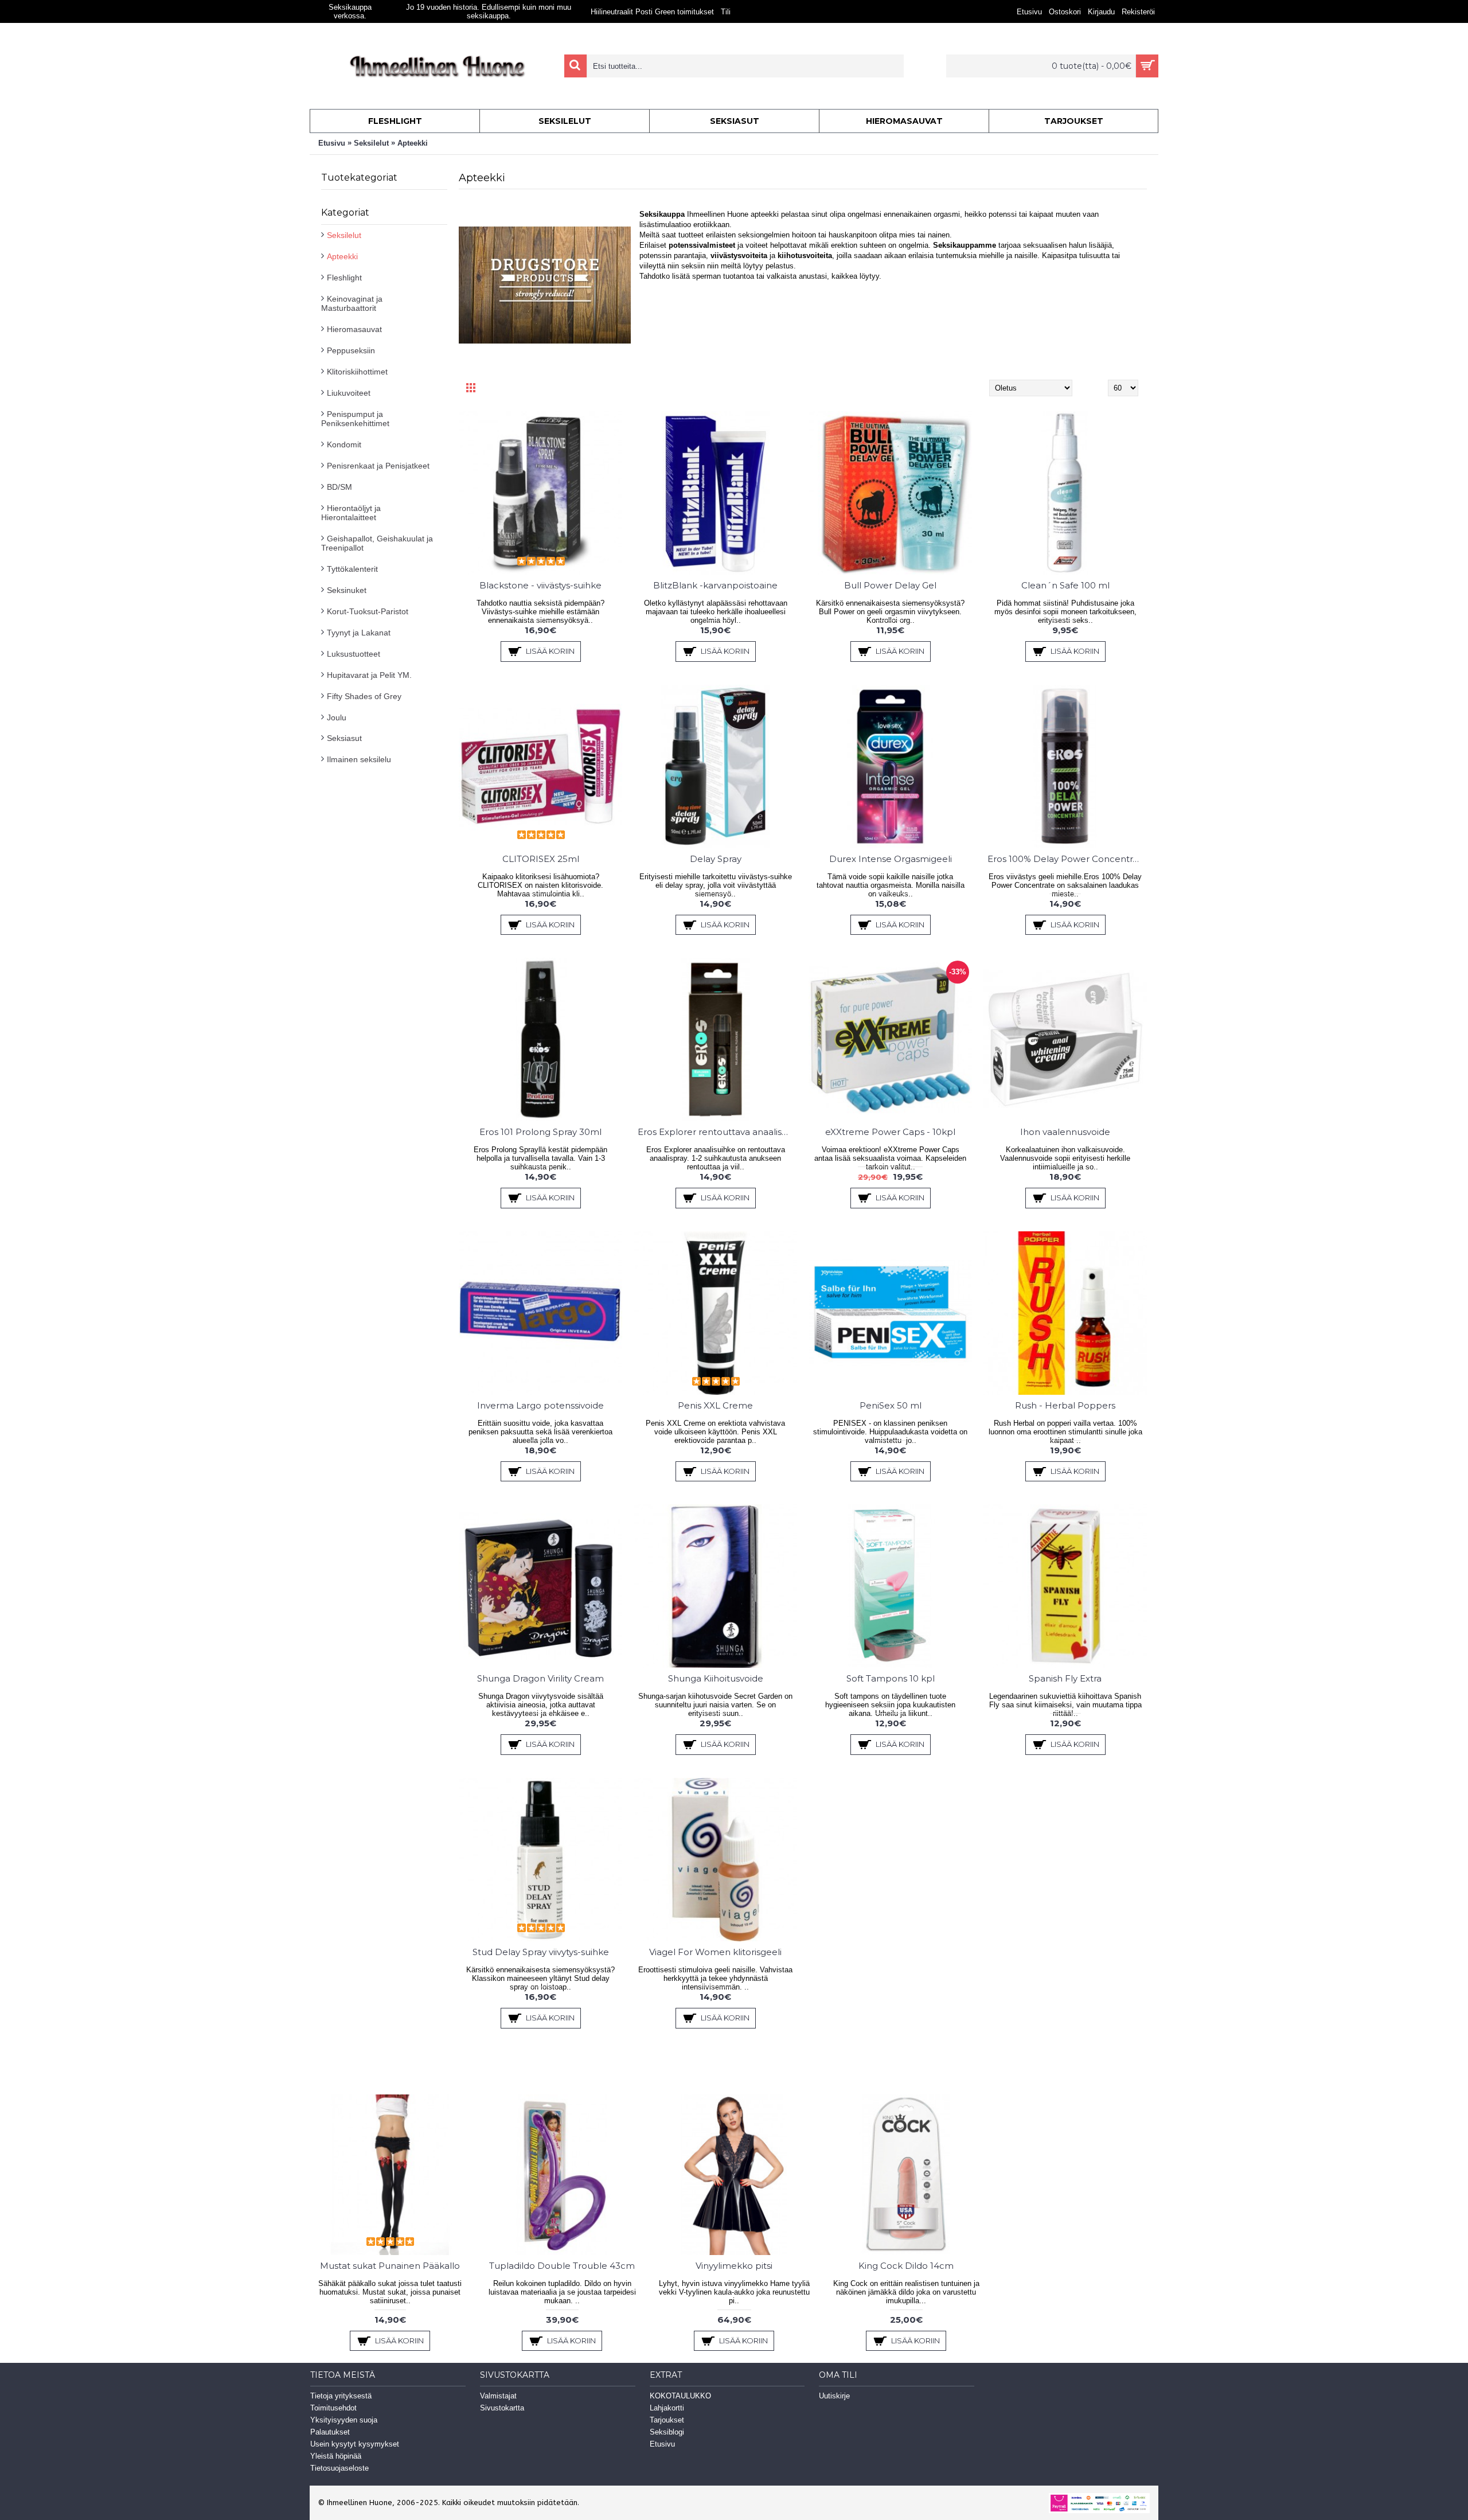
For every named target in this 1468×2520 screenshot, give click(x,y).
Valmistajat (498, 2396)
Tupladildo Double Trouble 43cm (562, 2266)
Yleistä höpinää (336, 2456)
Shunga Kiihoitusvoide (716, 1678)
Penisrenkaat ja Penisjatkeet (378, 466)
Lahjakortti (667, 2408)
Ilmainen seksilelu (359, 759)
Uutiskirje (834, 2396)
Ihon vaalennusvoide (1065, 1132)
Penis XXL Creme (715, 1405)
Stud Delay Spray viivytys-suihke (541, 1952)
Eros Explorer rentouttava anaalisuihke (717, 1132)
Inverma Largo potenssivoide (540, 1405)
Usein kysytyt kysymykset (355, 2444)
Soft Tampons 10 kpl (891, 1678)
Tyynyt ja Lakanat (359, 633)
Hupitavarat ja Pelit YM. (369, 675)
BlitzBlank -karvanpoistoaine (715, 585)
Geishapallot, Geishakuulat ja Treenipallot (377, 543)
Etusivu (332, 143)
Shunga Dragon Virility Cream (540, 1678)
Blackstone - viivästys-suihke (540, 585)
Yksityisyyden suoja (344, 2420)
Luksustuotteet (354, 654)
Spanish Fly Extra (1065, 1678)
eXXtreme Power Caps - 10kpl (890, 1132)
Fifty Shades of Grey (364, 696)
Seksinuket (347, 590)
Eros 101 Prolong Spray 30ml (540, 1132)
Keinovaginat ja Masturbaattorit (352, 303)
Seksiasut (344, 738)
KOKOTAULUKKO (680, 2396)
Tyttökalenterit (352, 569)
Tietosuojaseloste (339, 2468)
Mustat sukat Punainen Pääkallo (390, 2266)
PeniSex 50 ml (891, 1405)
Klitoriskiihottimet (357, 372)
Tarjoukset (667, 2420)
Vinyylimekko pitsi (734, 2266)
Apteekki (413, 143)
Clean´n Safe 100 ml (1065, 585)
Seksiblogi (667, 2432)
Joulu (337, 717)
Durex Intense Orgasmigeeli (891, 859)
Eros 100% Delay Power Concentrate (1067, 859)
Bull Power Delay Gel (890, 585)
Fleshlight (344, 278)
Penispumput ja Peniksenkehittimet (355, 419)
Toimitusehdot (333, 2408)
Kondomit (344, 444)
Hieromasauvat (354, 329)
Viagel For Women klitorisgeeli (715, 1952)
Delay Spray (716, 859)
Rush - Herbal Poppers (1065, 1405)
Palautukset (330, 2432)
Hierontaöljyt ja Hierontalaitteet (351, 513)
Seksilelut (371, 143)
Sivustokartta (502, 2408)
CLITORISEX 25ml (541, 859)
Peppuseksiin (351, 350)
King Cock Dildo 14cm (906, 2266)
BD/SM (339, 487)
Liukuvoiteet (349, 393)
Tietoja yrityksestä (341, 2396)
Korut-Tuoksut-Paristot (368, 611)
